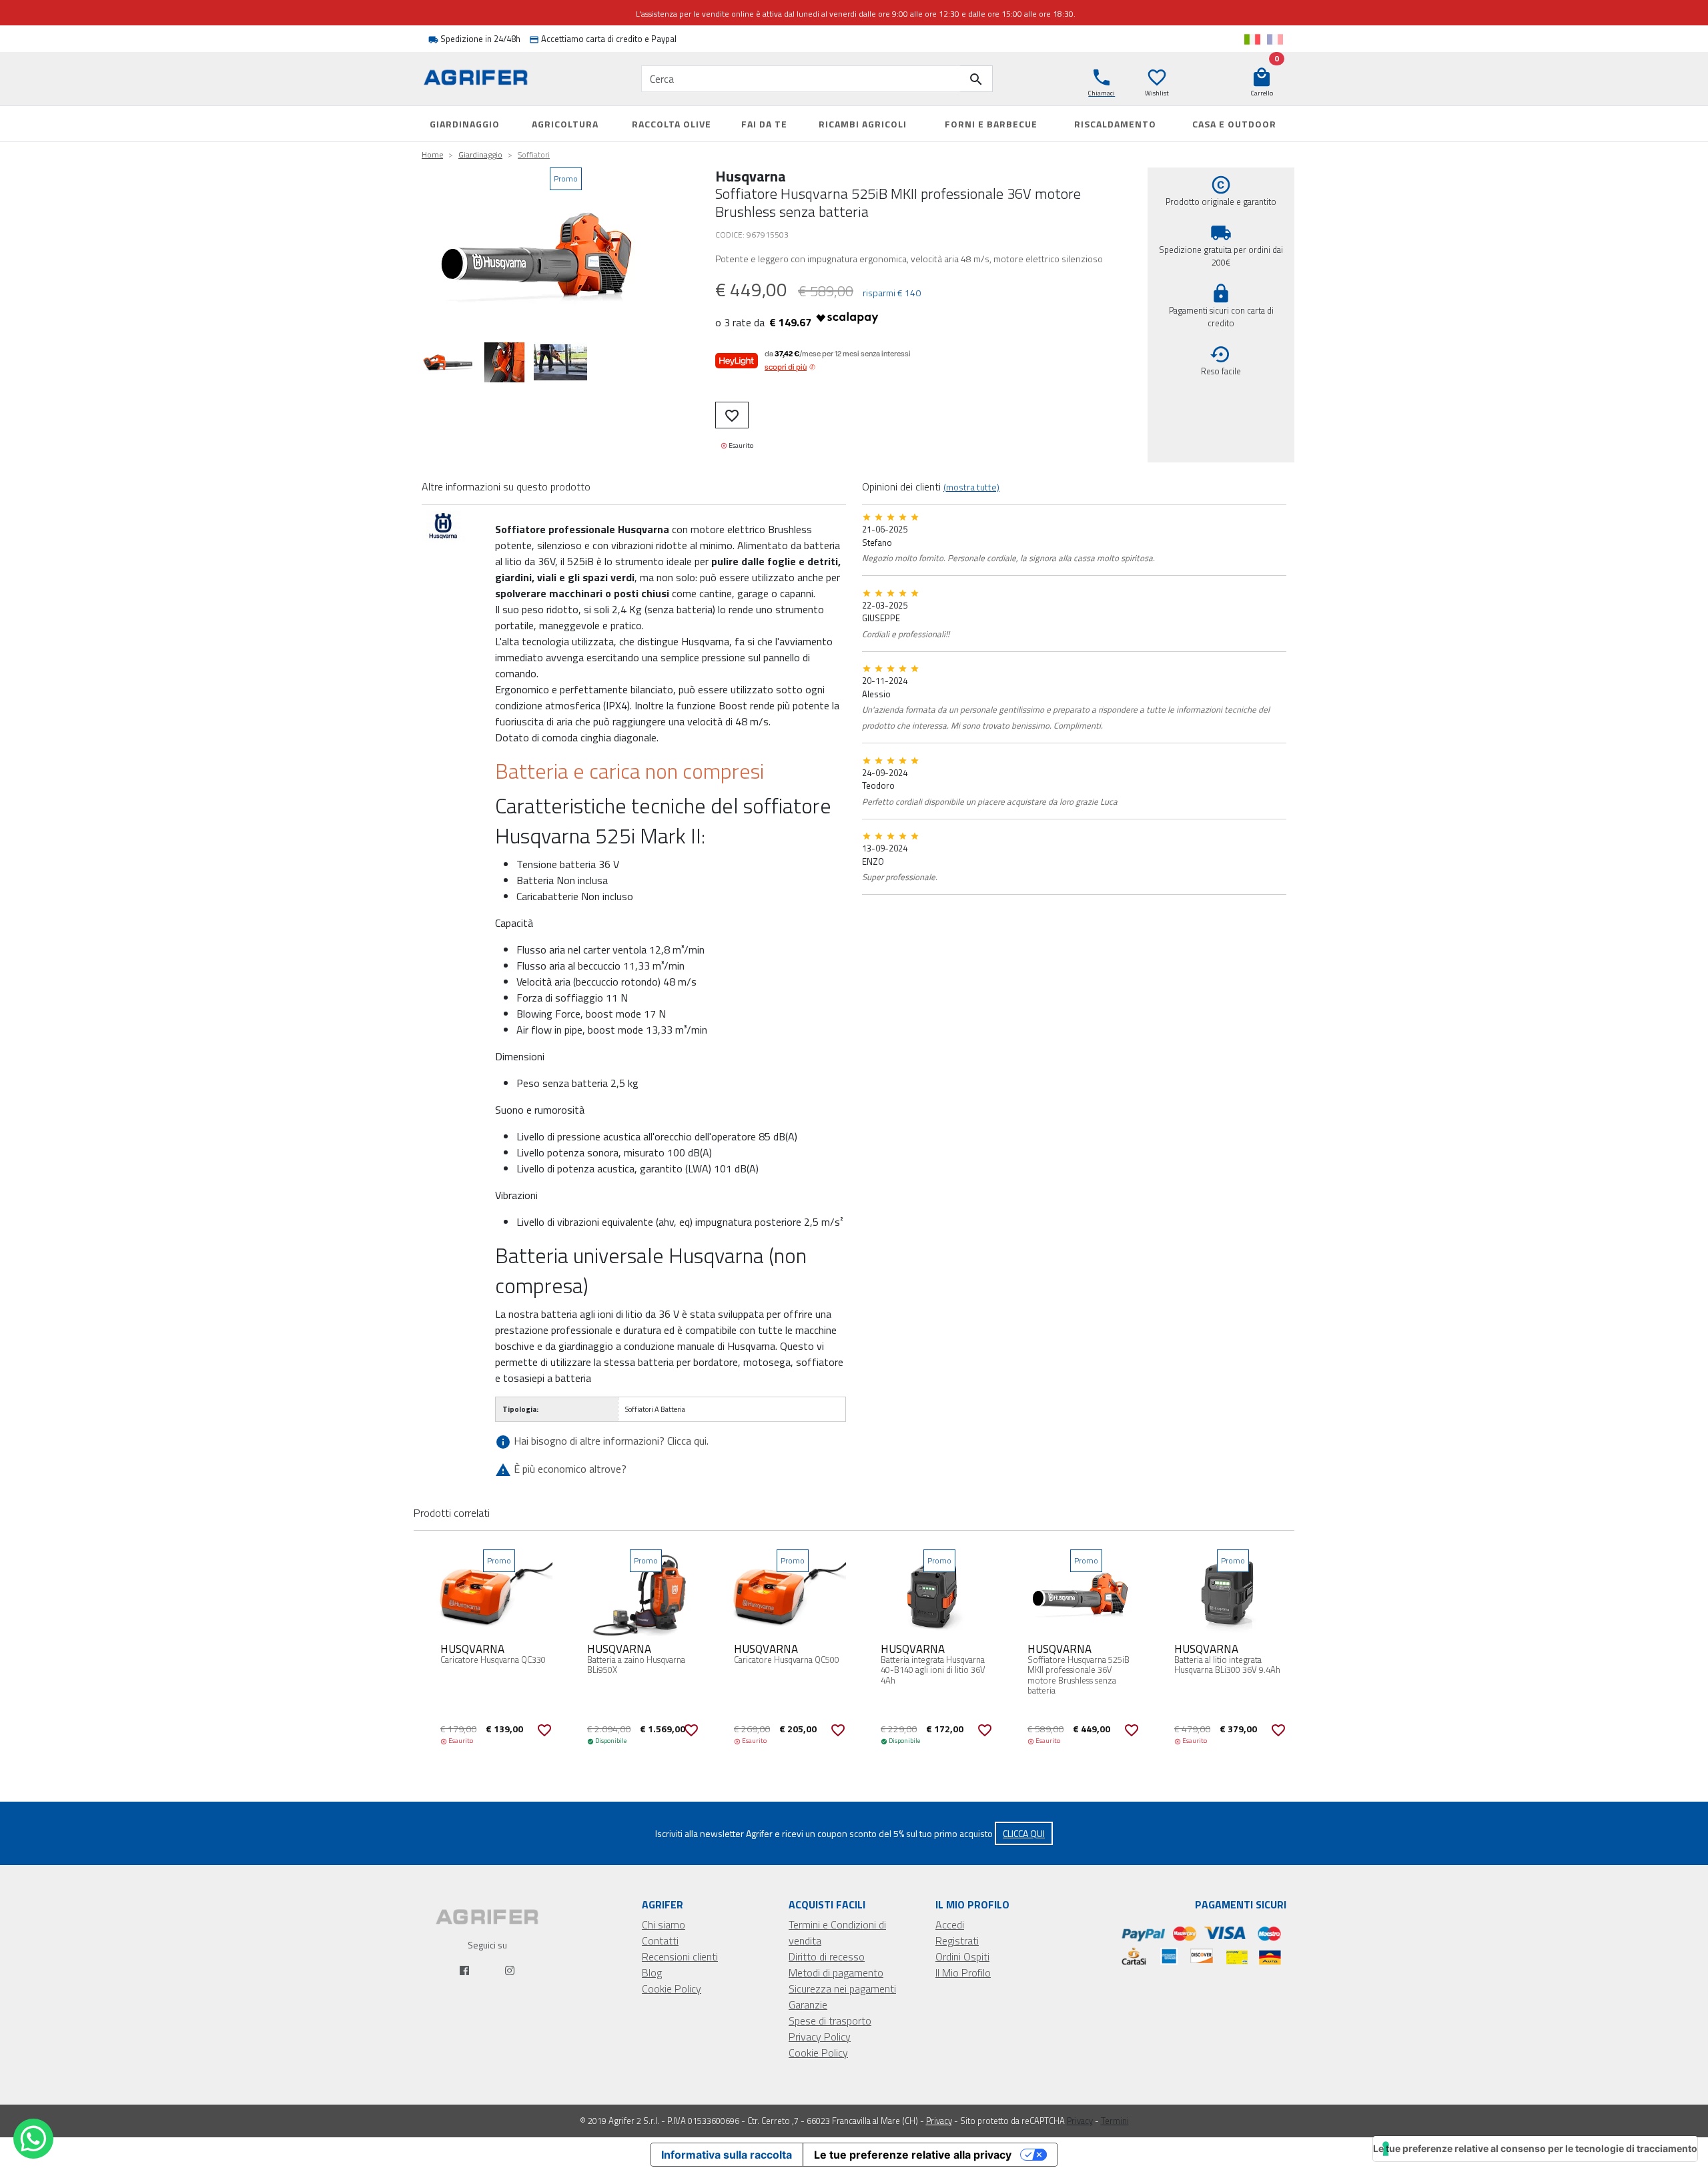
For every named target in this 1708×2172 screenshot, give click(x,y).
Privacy (939, 2121)
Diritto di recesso (827, 1956)
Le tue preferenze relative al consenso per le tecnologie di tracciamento (1535, 2148)
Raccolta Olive (672, 124)
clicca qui (1024, 1833)
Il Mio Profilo (963, 1972)
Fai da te (764, 124)
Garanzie (808, 2005)
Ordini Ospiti (962, 1956)
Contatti (660, 1940)
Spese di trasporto (830, 2021)
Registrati (957, 1940)
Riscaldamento (1115, 124)
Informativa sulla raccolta (727, 2155)
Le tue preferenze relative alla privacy (913, 2155)
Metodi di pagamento (836, 1972)
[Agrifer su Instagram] (510, 1970)
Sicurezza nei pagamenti (842, 1988)
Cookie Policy (672, 1988)
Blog (652, 1972)
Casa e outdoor (1234, 124)
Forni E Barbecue (991, 124)
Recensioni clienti (680, 1956)
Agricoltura (565, 124)
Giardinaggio (465, 124)
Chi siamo (664, 1924)
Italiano (1252, 39)
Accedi (950, 1924)
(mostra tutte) (971, 487)
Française (1275, 39)
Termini (1115, 2121)
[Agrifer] (487, 79)
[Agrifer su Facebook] (464, 1970)
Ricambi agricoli (863, 124)
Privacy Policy (820, 2037)
